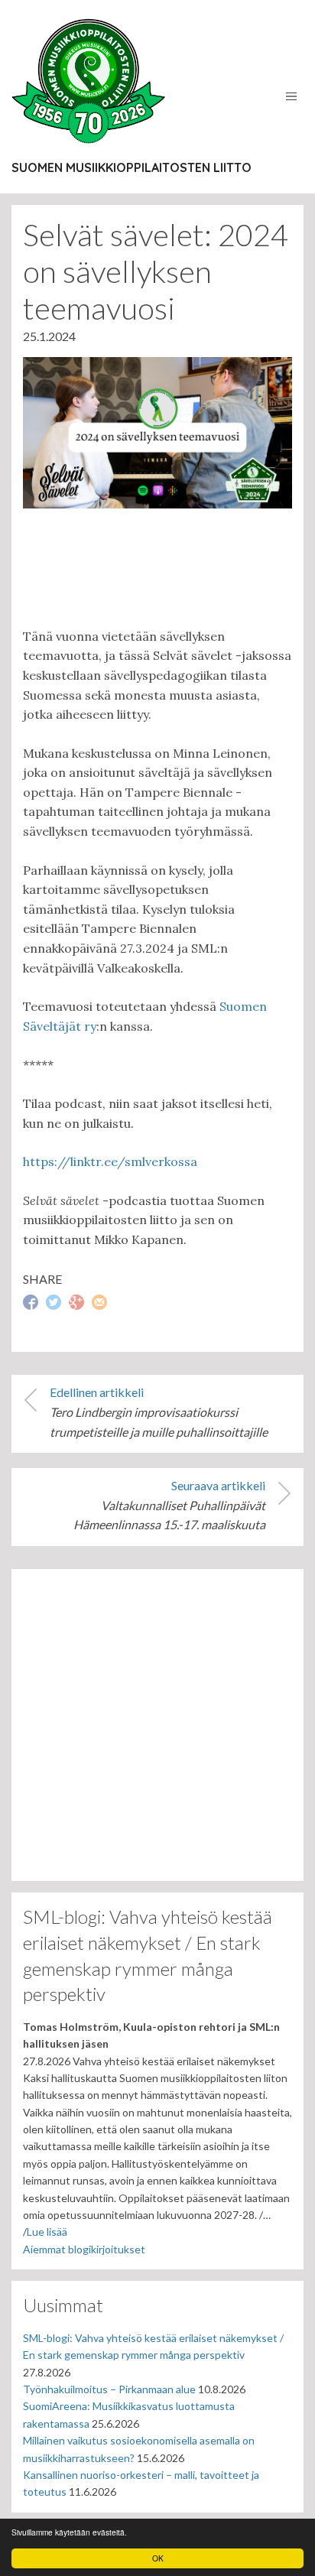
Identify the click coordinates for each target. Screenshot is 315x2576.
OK (158, 2558)
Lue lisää (47, 2232)
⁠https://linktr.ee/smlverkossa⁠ (110, 1161)
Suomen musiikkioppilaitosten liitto (132, 167)
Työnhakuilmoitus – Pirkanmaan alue (109, 2389)
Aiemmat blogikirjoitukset (84, 2249)
